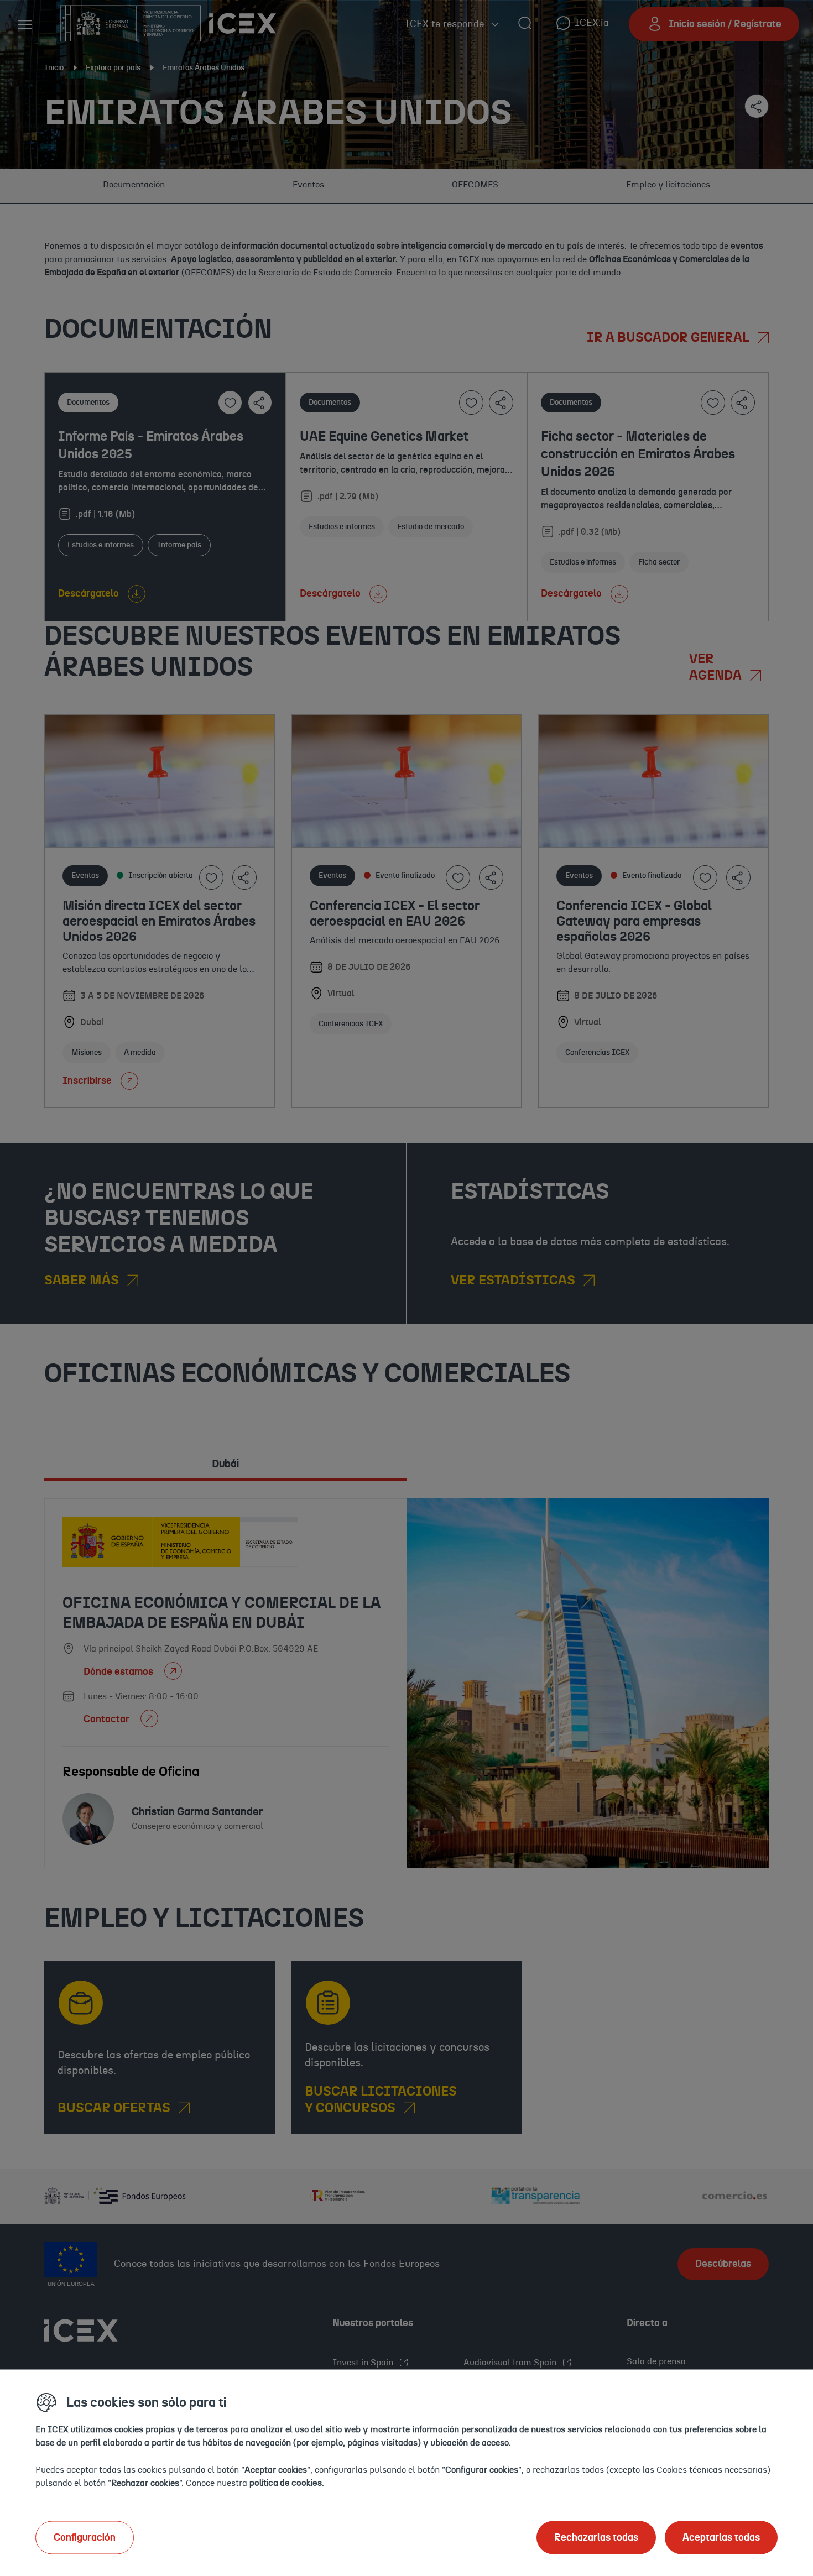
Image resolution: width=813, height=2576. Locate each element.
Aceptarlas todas (721, 2537)
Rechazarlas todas (596, 2537)
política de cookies (286, 2483)
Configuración (85, 2537)
